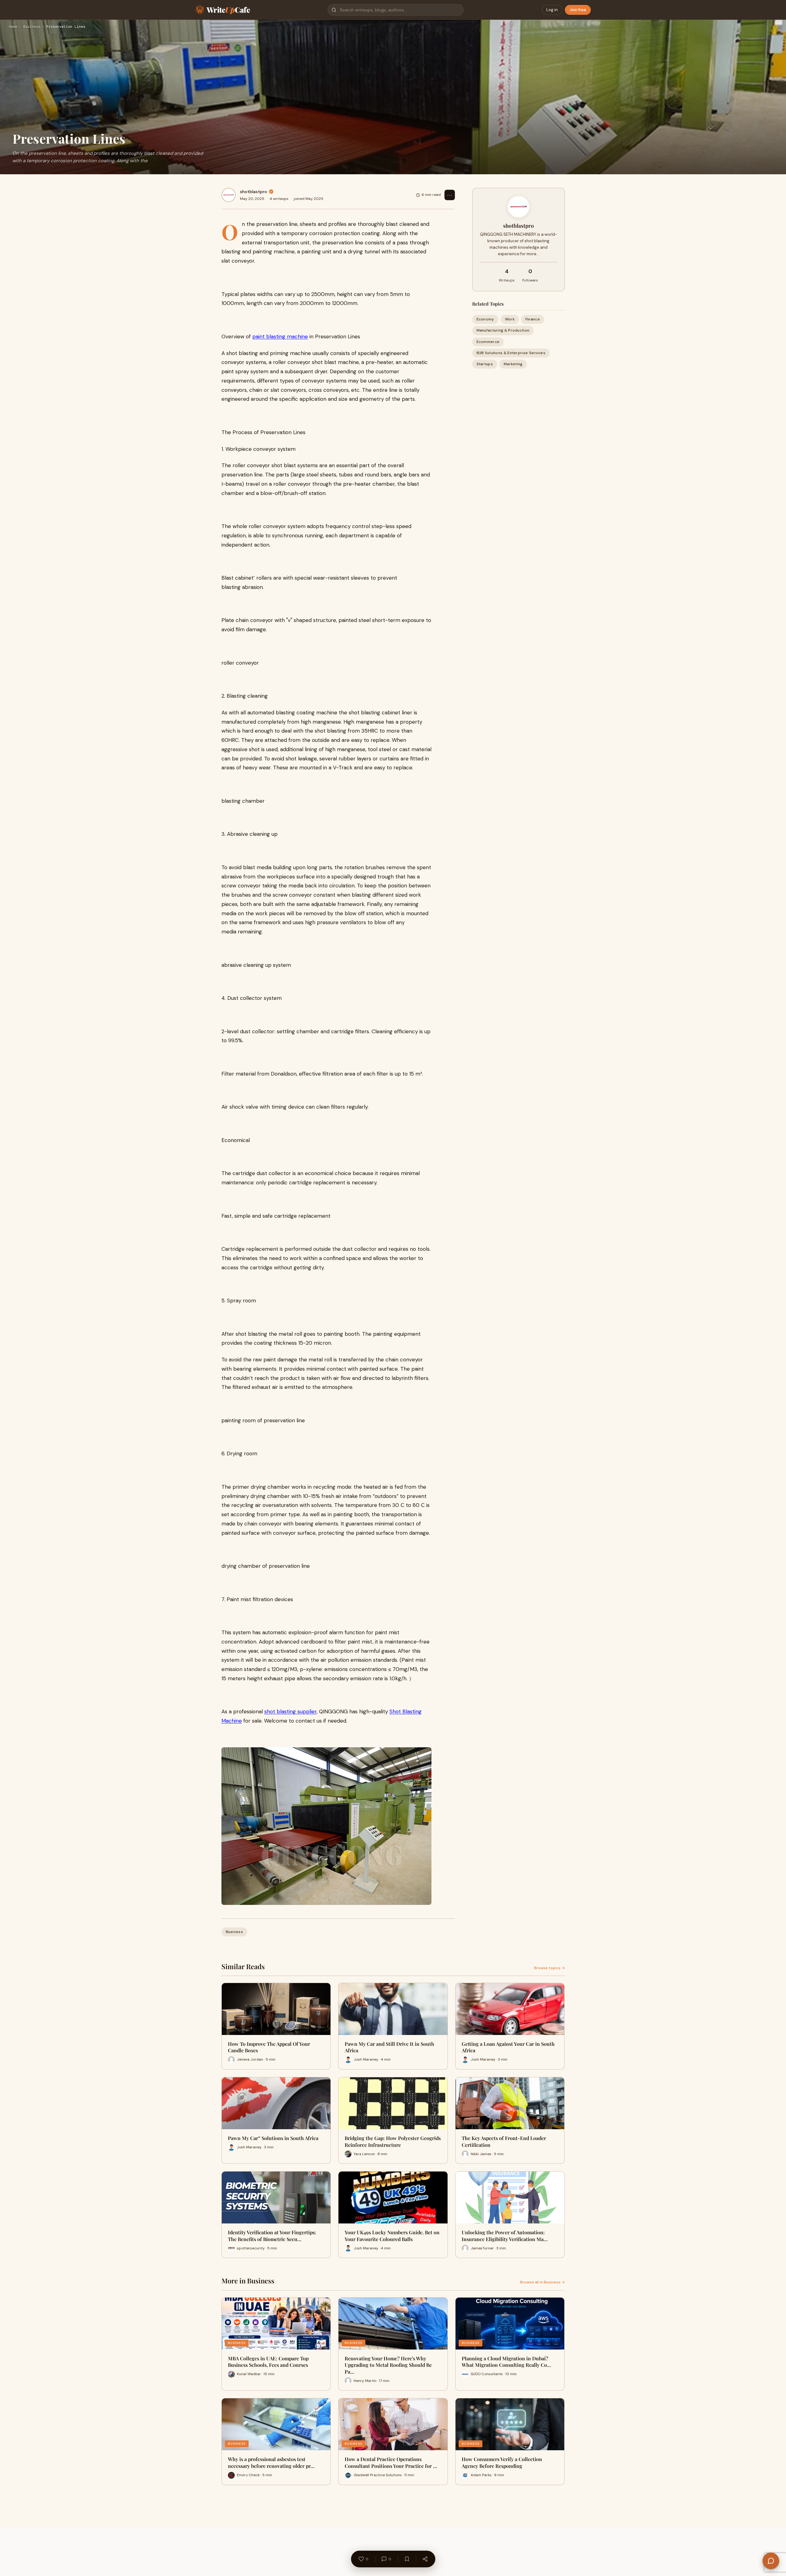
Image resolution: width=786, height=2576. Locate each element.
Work (510, 319)
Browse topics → (549, 1968)
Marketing (513, 364)
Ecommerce (488, 342)
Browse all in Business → (542, 2282)
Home (13, 27)
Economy (485, 319)
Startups (485, 364)
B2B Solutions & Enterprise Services (511, 353)
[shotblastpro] (229, 195)
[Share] (425, 2559)
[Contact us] (771, 2561)
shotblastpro (254, 192)
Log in (552, 10)
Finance (533, 319)
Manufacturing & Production (503, 330)
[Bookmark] (407, 2559)
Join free (578, 10)
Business (32, 27)
